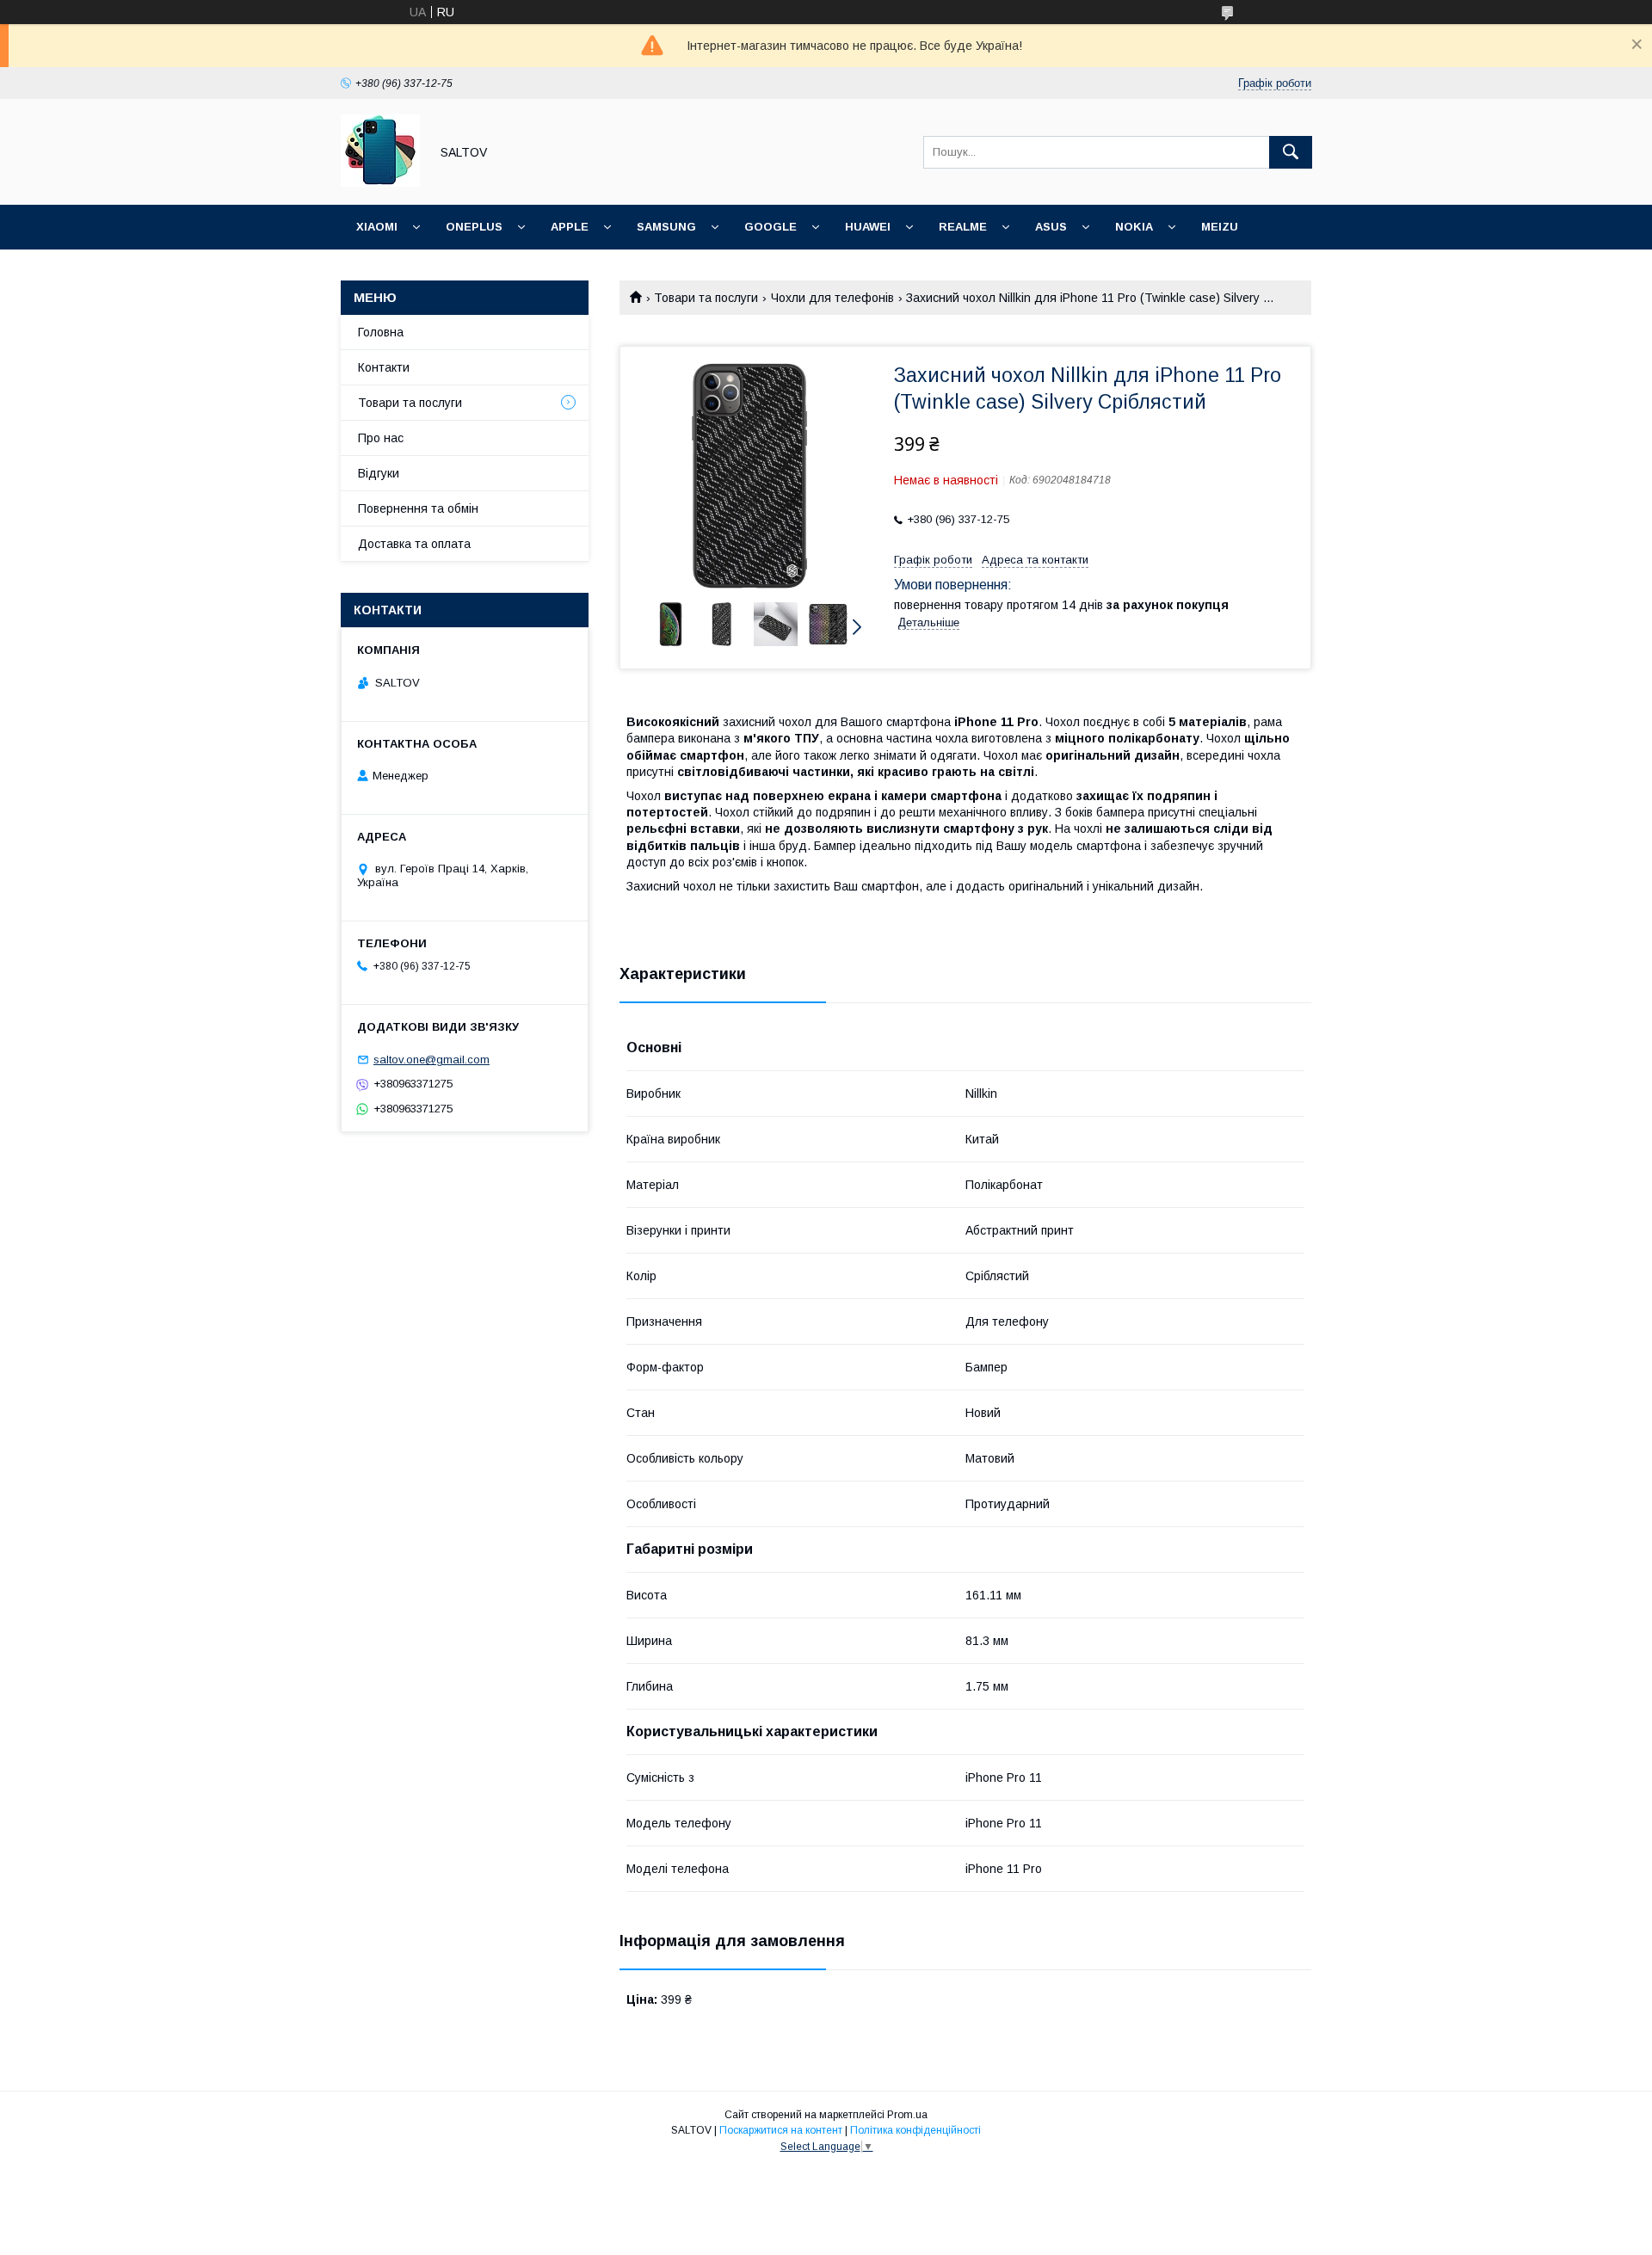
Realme (963, 227)
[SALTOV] (380, 182)
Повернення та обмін (418, 508)
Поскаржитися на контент (781, 2130)
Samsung (666, 227)
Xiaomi (377, 227)
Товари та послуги (706, 298)
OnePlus (474, 227)
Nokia (1134, 227)
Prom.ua (907, 2115)
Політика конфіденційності (915, 2130)
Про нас (381, 438)
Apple (570, 227)
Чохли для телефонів (832, 298)
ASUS (1051, 227)
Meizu (1220, 227)
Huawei (868, 227)
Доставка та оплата (414, 544)
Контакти (384, 367)
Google (771, 227)
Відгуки (379, 473)
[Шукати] (1291, 152)
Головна (381, 332)
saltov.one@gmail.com (431, 1060)
